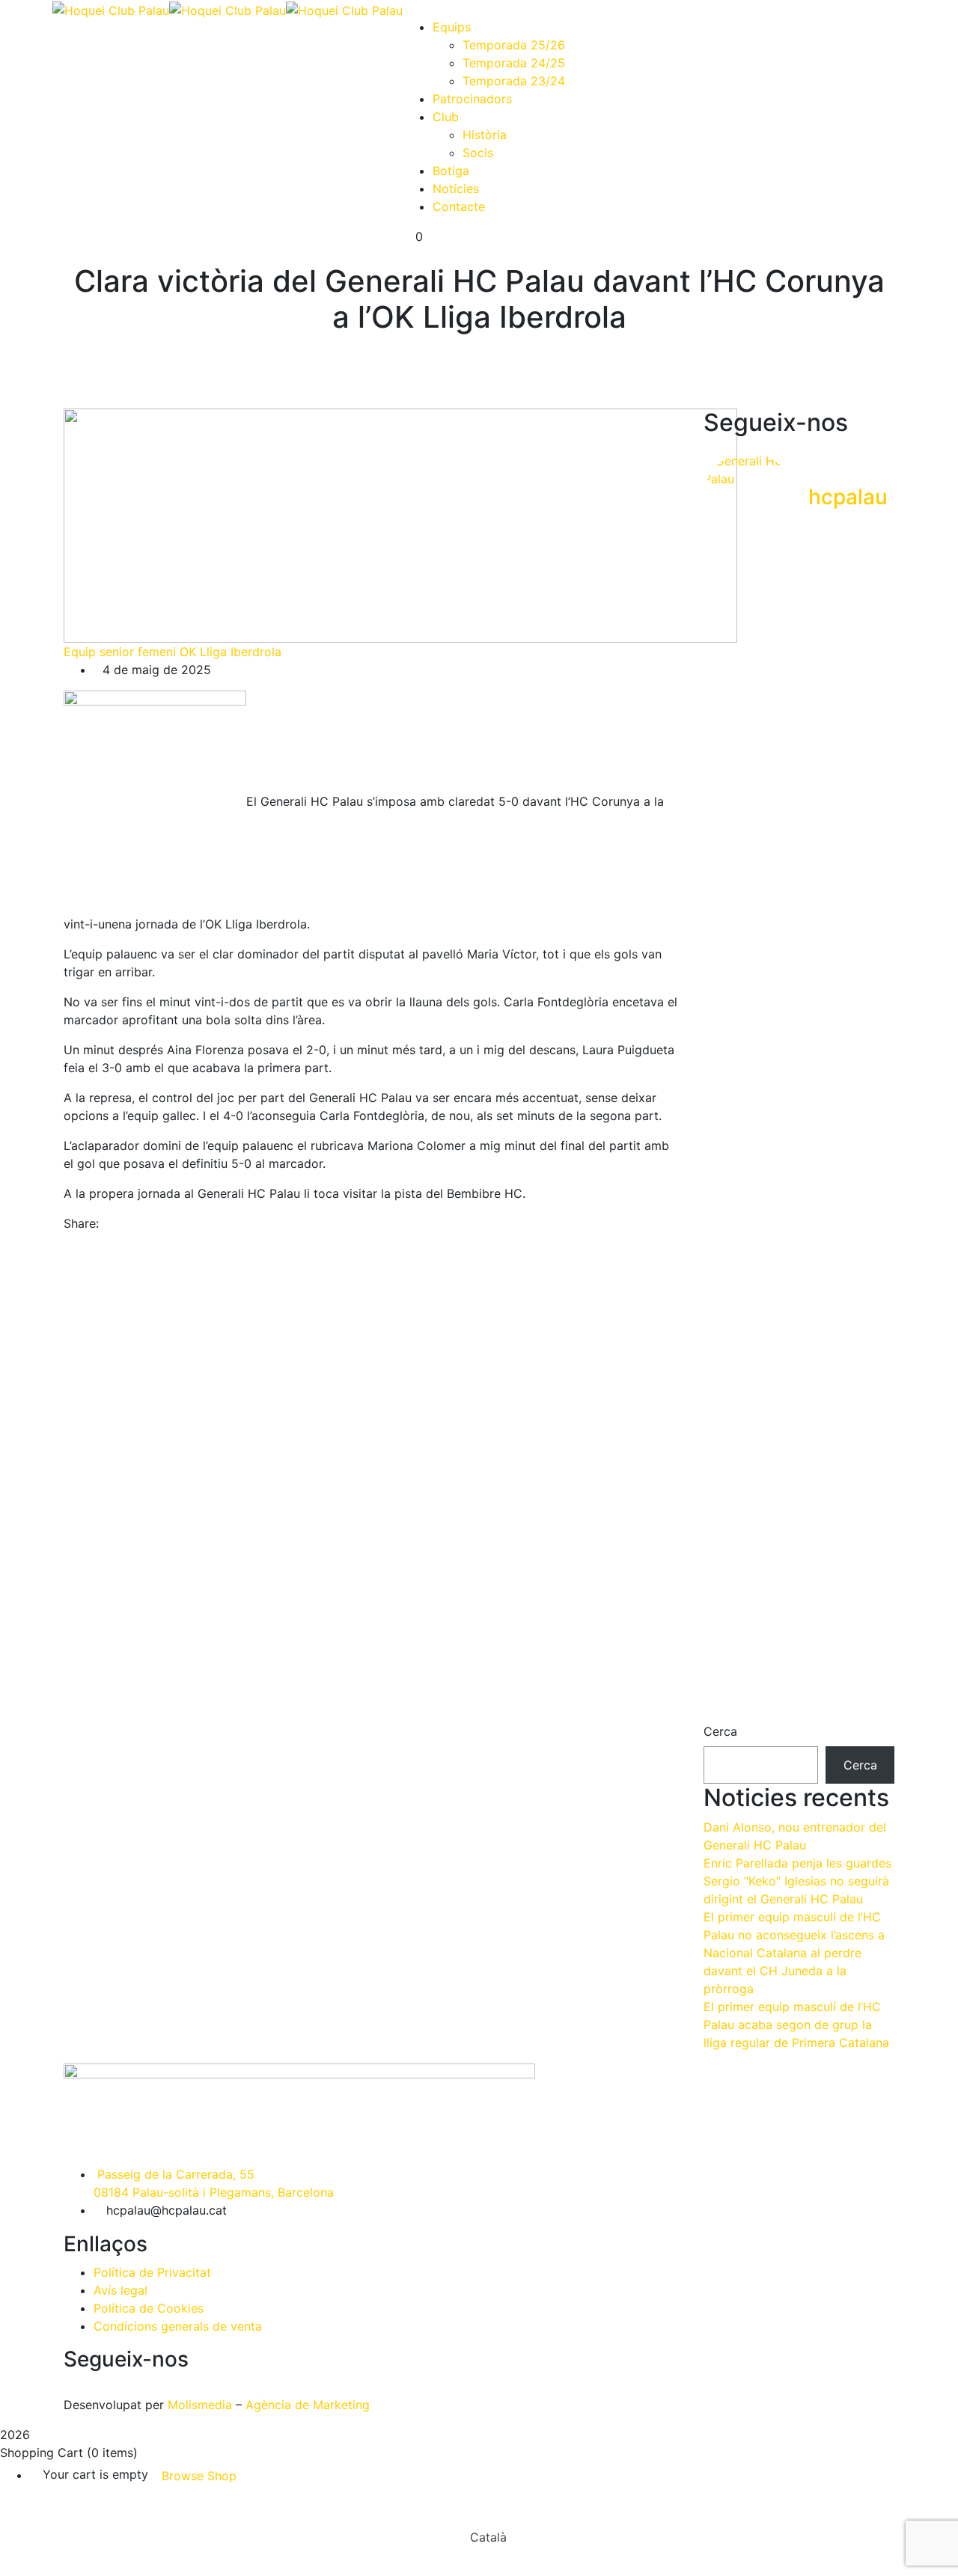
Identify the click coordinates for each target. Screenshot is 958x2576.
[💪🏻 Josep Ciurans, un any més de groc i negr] (799, 1526)
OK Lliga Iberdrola (231, 652)
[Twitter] (120, 1223)
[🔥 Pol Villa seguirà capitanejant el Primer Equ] (865, 1535)
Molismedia (200, 2405)
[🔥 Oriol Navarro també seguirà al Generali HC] (865, 658)
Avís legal (120, 2290)
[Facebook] (107, 1223)
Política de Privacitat (152, 2272)
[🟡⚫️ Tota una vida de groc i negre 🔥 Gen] (799, 712)
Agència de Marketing (308, 2405)
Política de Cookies (149, 2308)
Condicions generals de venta (178, 2326)
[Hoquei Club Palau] (111, 9)
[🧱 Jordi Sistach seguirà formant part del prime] (733, 775)
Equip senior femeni (120, 652)
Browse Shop (199, 2476)
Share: (81, 1223)
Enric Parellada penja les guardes (797, 1863)
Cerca (720, 1731)
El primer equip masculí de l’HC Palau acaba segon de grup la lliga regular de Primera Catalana (796, 2025)
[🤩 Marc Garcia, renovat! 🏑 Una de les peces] (865, 1178)
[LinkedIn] (132, 1223)
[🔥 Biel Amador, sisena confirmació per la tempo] (733, 1124)
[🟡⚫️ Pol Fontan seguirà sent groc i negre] (799, 1133)
